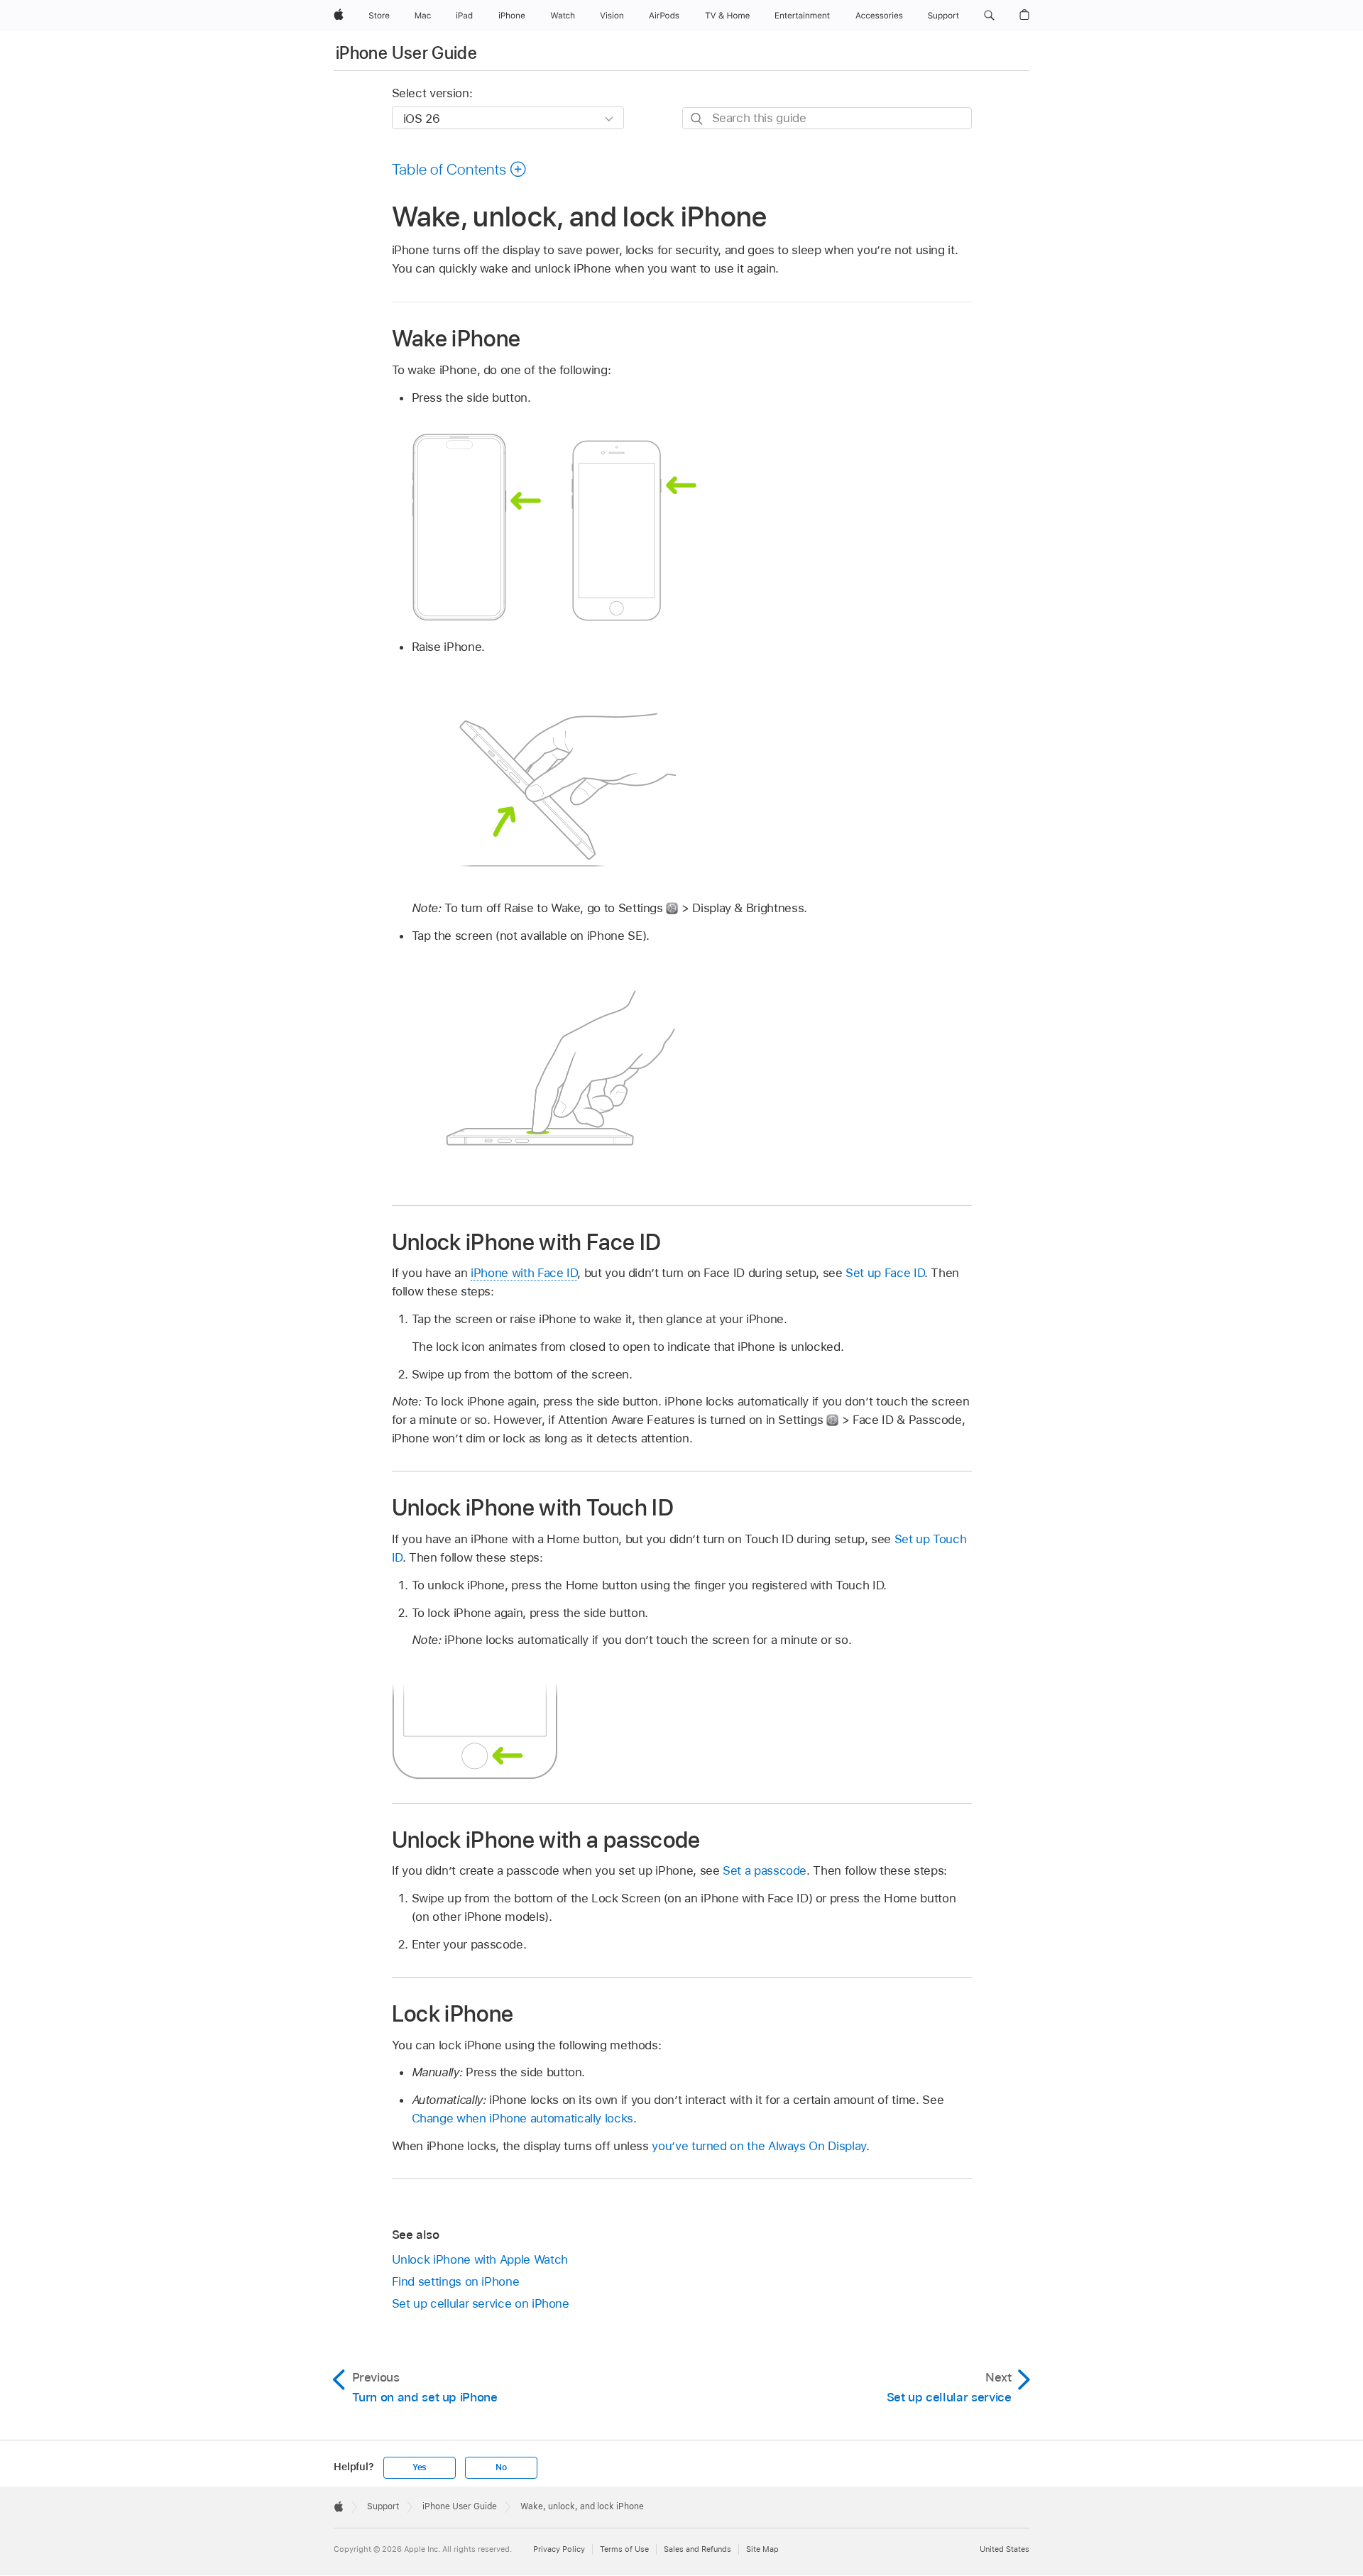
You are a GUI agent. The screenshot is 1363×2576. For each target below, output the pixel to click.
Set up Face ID (885, 1273)
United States (1005, 2549)
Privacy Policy (559, 2549)
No (501, 2467)
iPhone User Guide (406, 53)
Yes (420, 2467)
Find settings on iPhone (456, 2281)
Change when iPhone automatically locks (522, 2118)
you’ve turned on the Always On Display (759, 2146)
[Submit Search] (697, 119)
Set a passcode (765, 1870)
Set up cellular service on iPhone (481, 2303)
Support (383, 2506)
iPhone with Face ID (524, 1273)
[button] (989, 16)
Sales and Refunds (697, 2549)
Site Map (762, 2549)
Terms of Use (624, 2549)
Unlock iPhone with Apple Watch (480, 2259)
